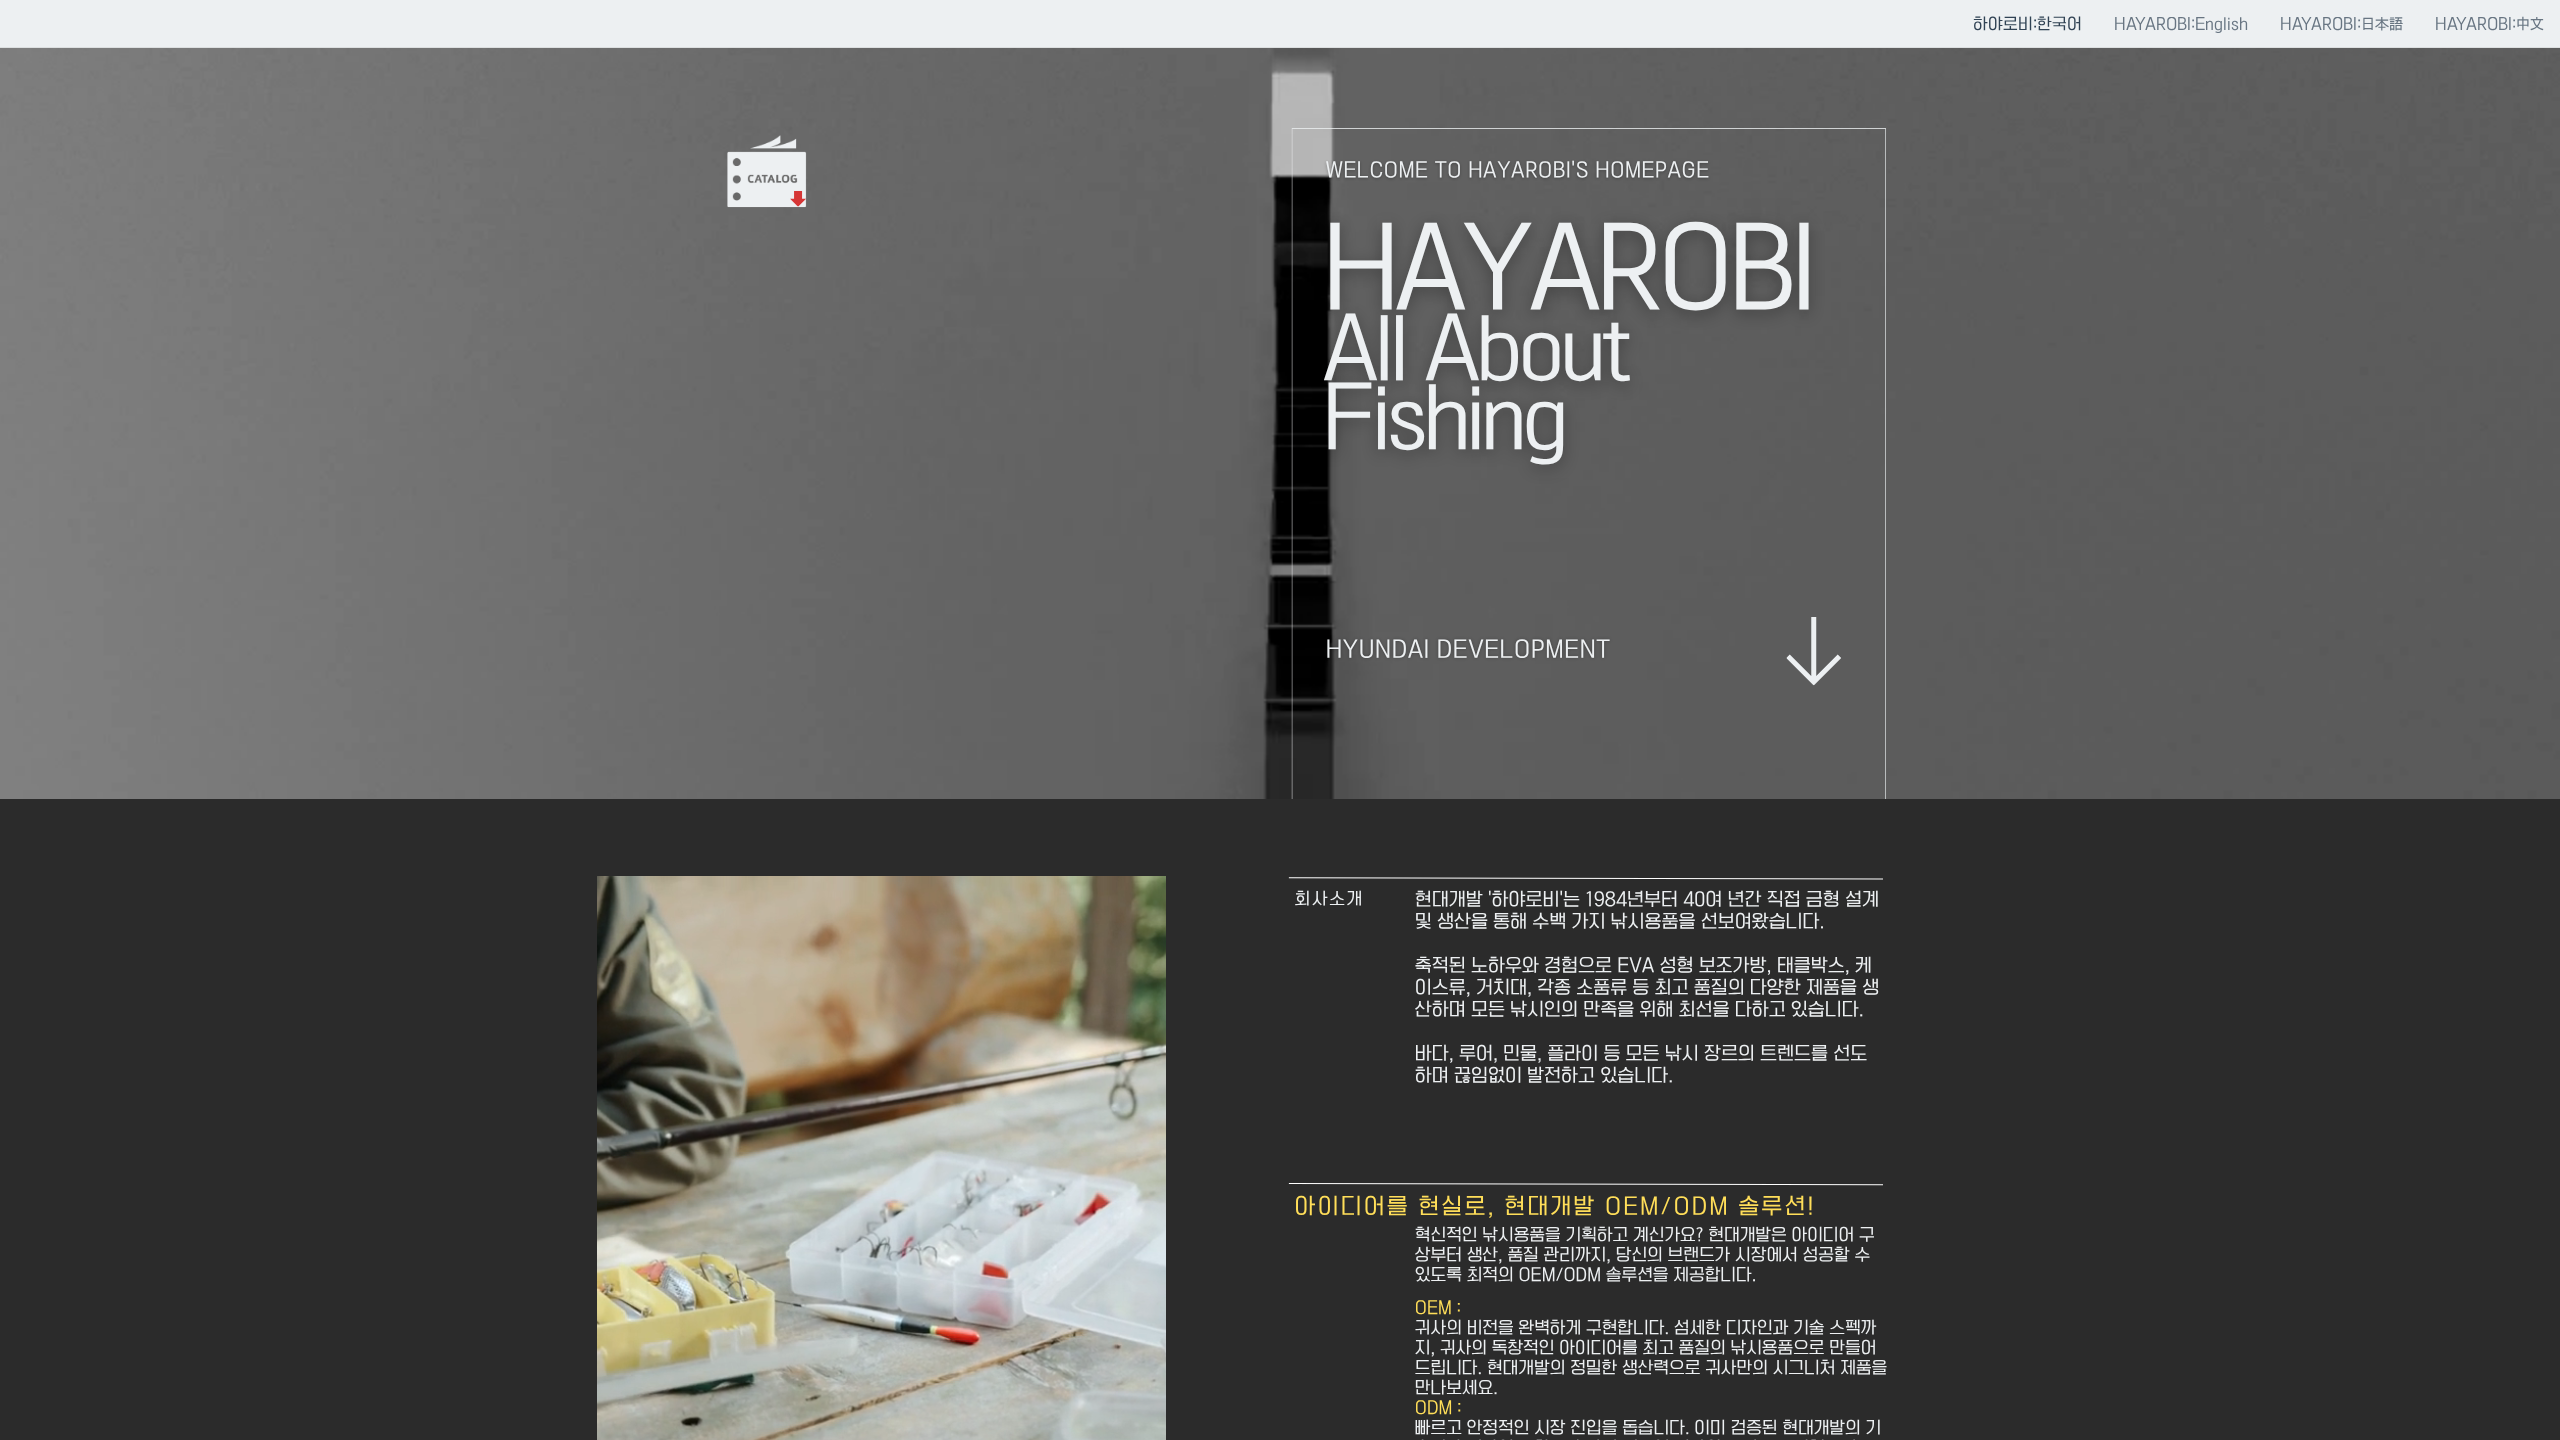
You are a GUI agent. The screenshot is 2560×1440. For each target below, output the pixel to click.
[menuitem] (2027, 23)
